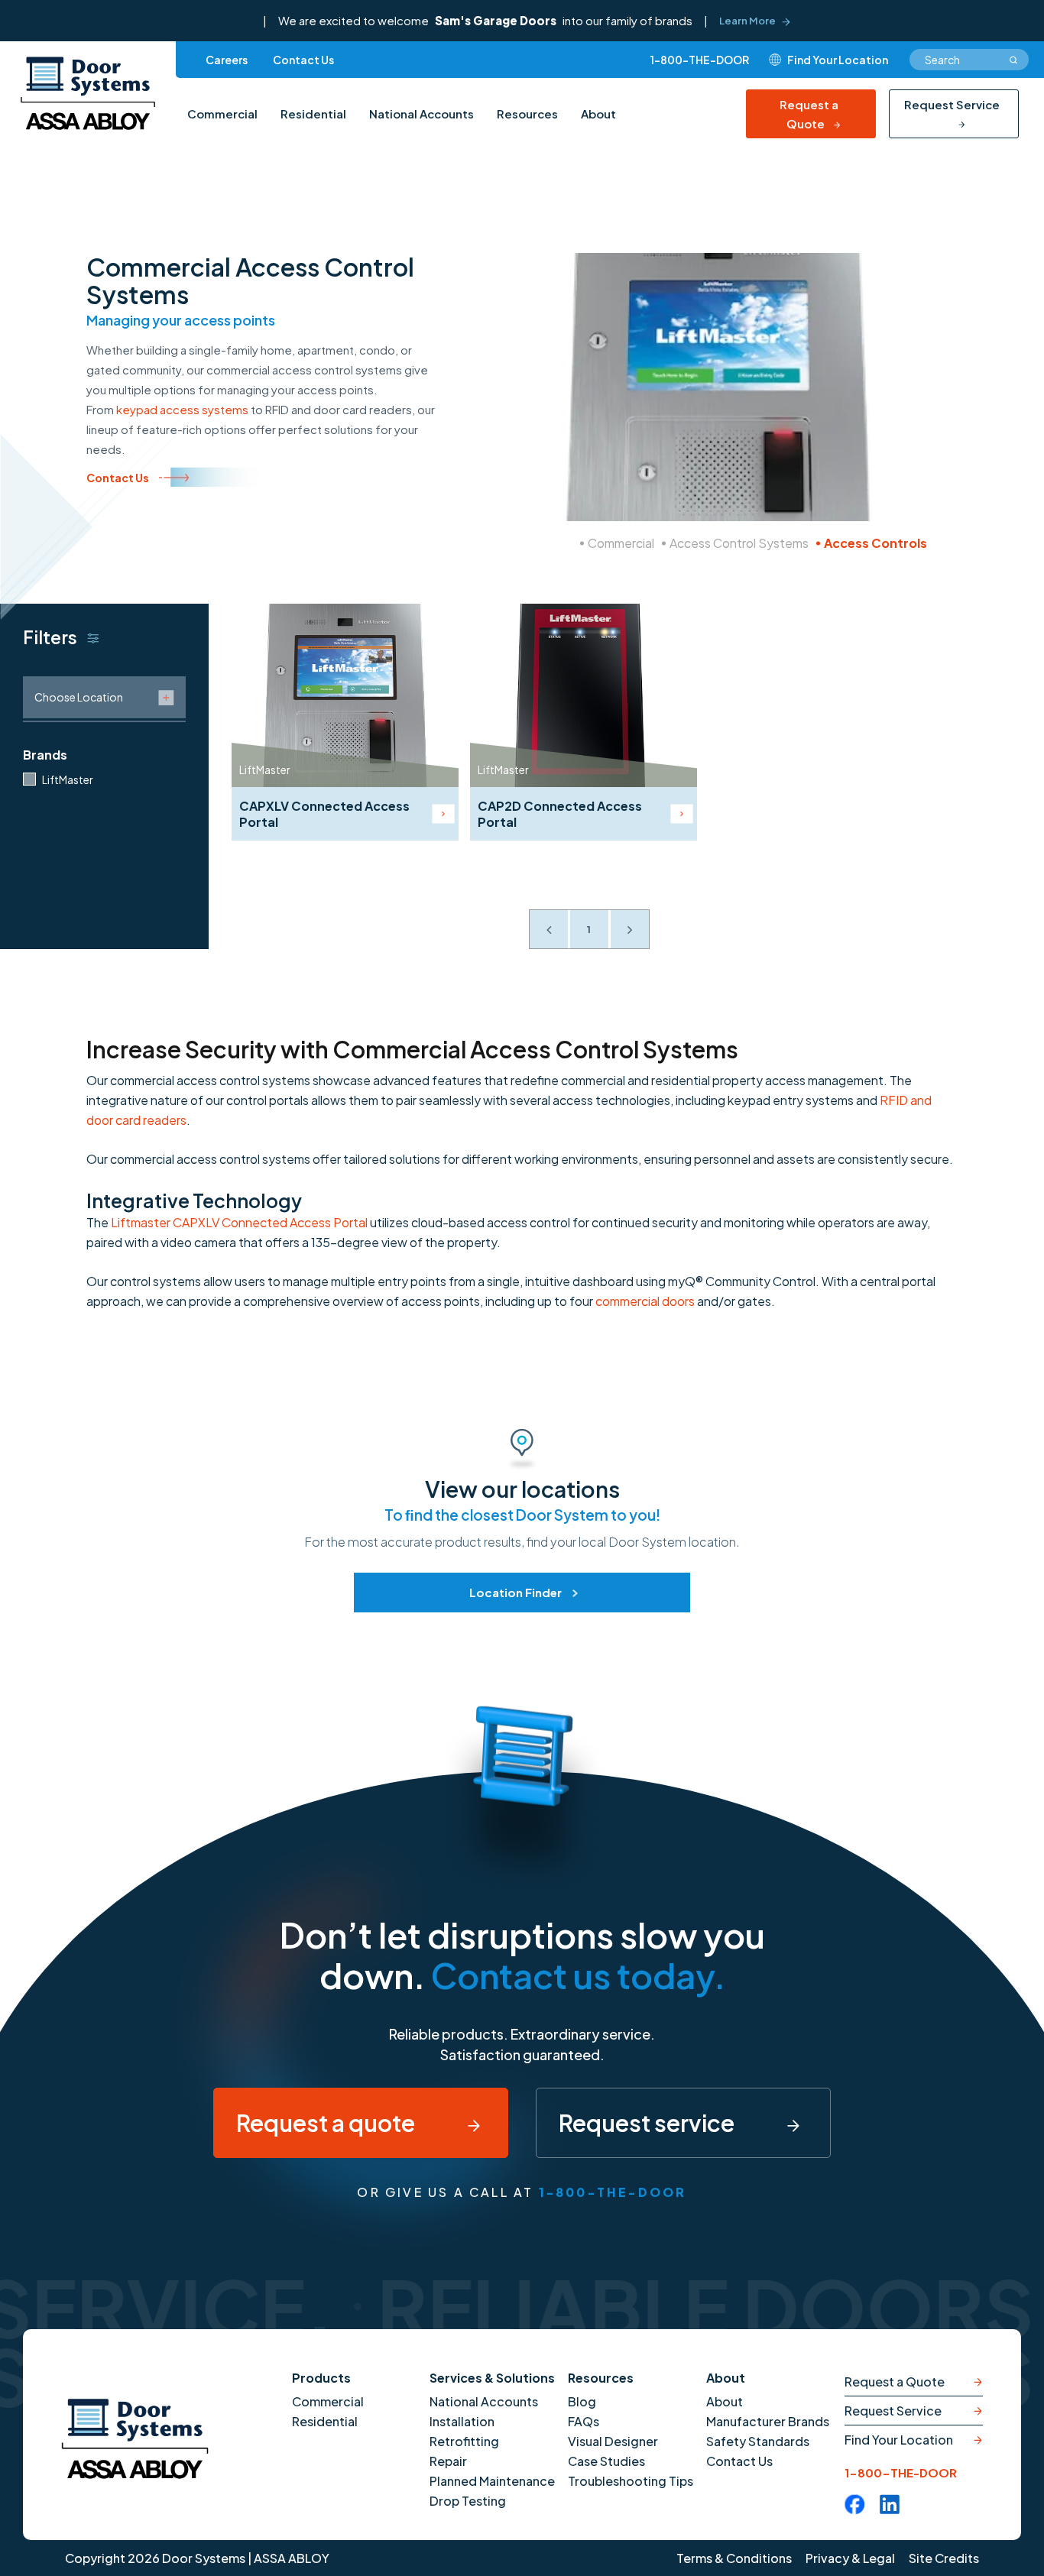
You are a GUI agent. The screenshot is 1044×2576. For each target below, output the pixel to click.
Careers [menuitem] (227, 60)
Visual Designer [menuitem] (613, 2441)
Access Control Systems (739, 543)
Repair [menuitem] (448, 2461)
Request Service (952, 104)
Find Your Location (899, 2440)
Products (321, 2378)
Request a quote (327, 2123)
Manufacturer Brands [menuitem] (768, 2421)
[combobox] (969, 60)
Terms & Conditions (734, 2558)
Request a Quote (809, 114)
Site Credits (944, 2558)
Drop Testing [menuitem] (468, 2501)
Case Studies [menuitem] (606, 2461)
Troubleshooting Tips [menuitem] (631, 2481)
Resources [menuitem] (527, 113)
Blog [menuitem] (582, 2401)
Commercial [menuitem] (222, 113)
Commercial (621, 543)
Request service (648, 2123)
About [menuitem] (598, 113)
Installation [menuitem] (462, 2421)
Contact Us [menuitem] (303, 60)
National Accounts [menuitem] (421, 113)
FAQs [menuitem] (584, 2421)
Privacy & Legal (850, 2558)
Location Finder (516, 1592)
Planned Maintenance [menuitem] (492, 2481)
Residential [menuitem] (313, 113)
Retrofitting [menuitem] (464, 2441)
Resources (601, 2378)
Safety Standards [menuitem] (758, 2441)
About (726, 2378)
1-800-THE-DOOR (700, 60)
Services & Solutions (492, 2378)
